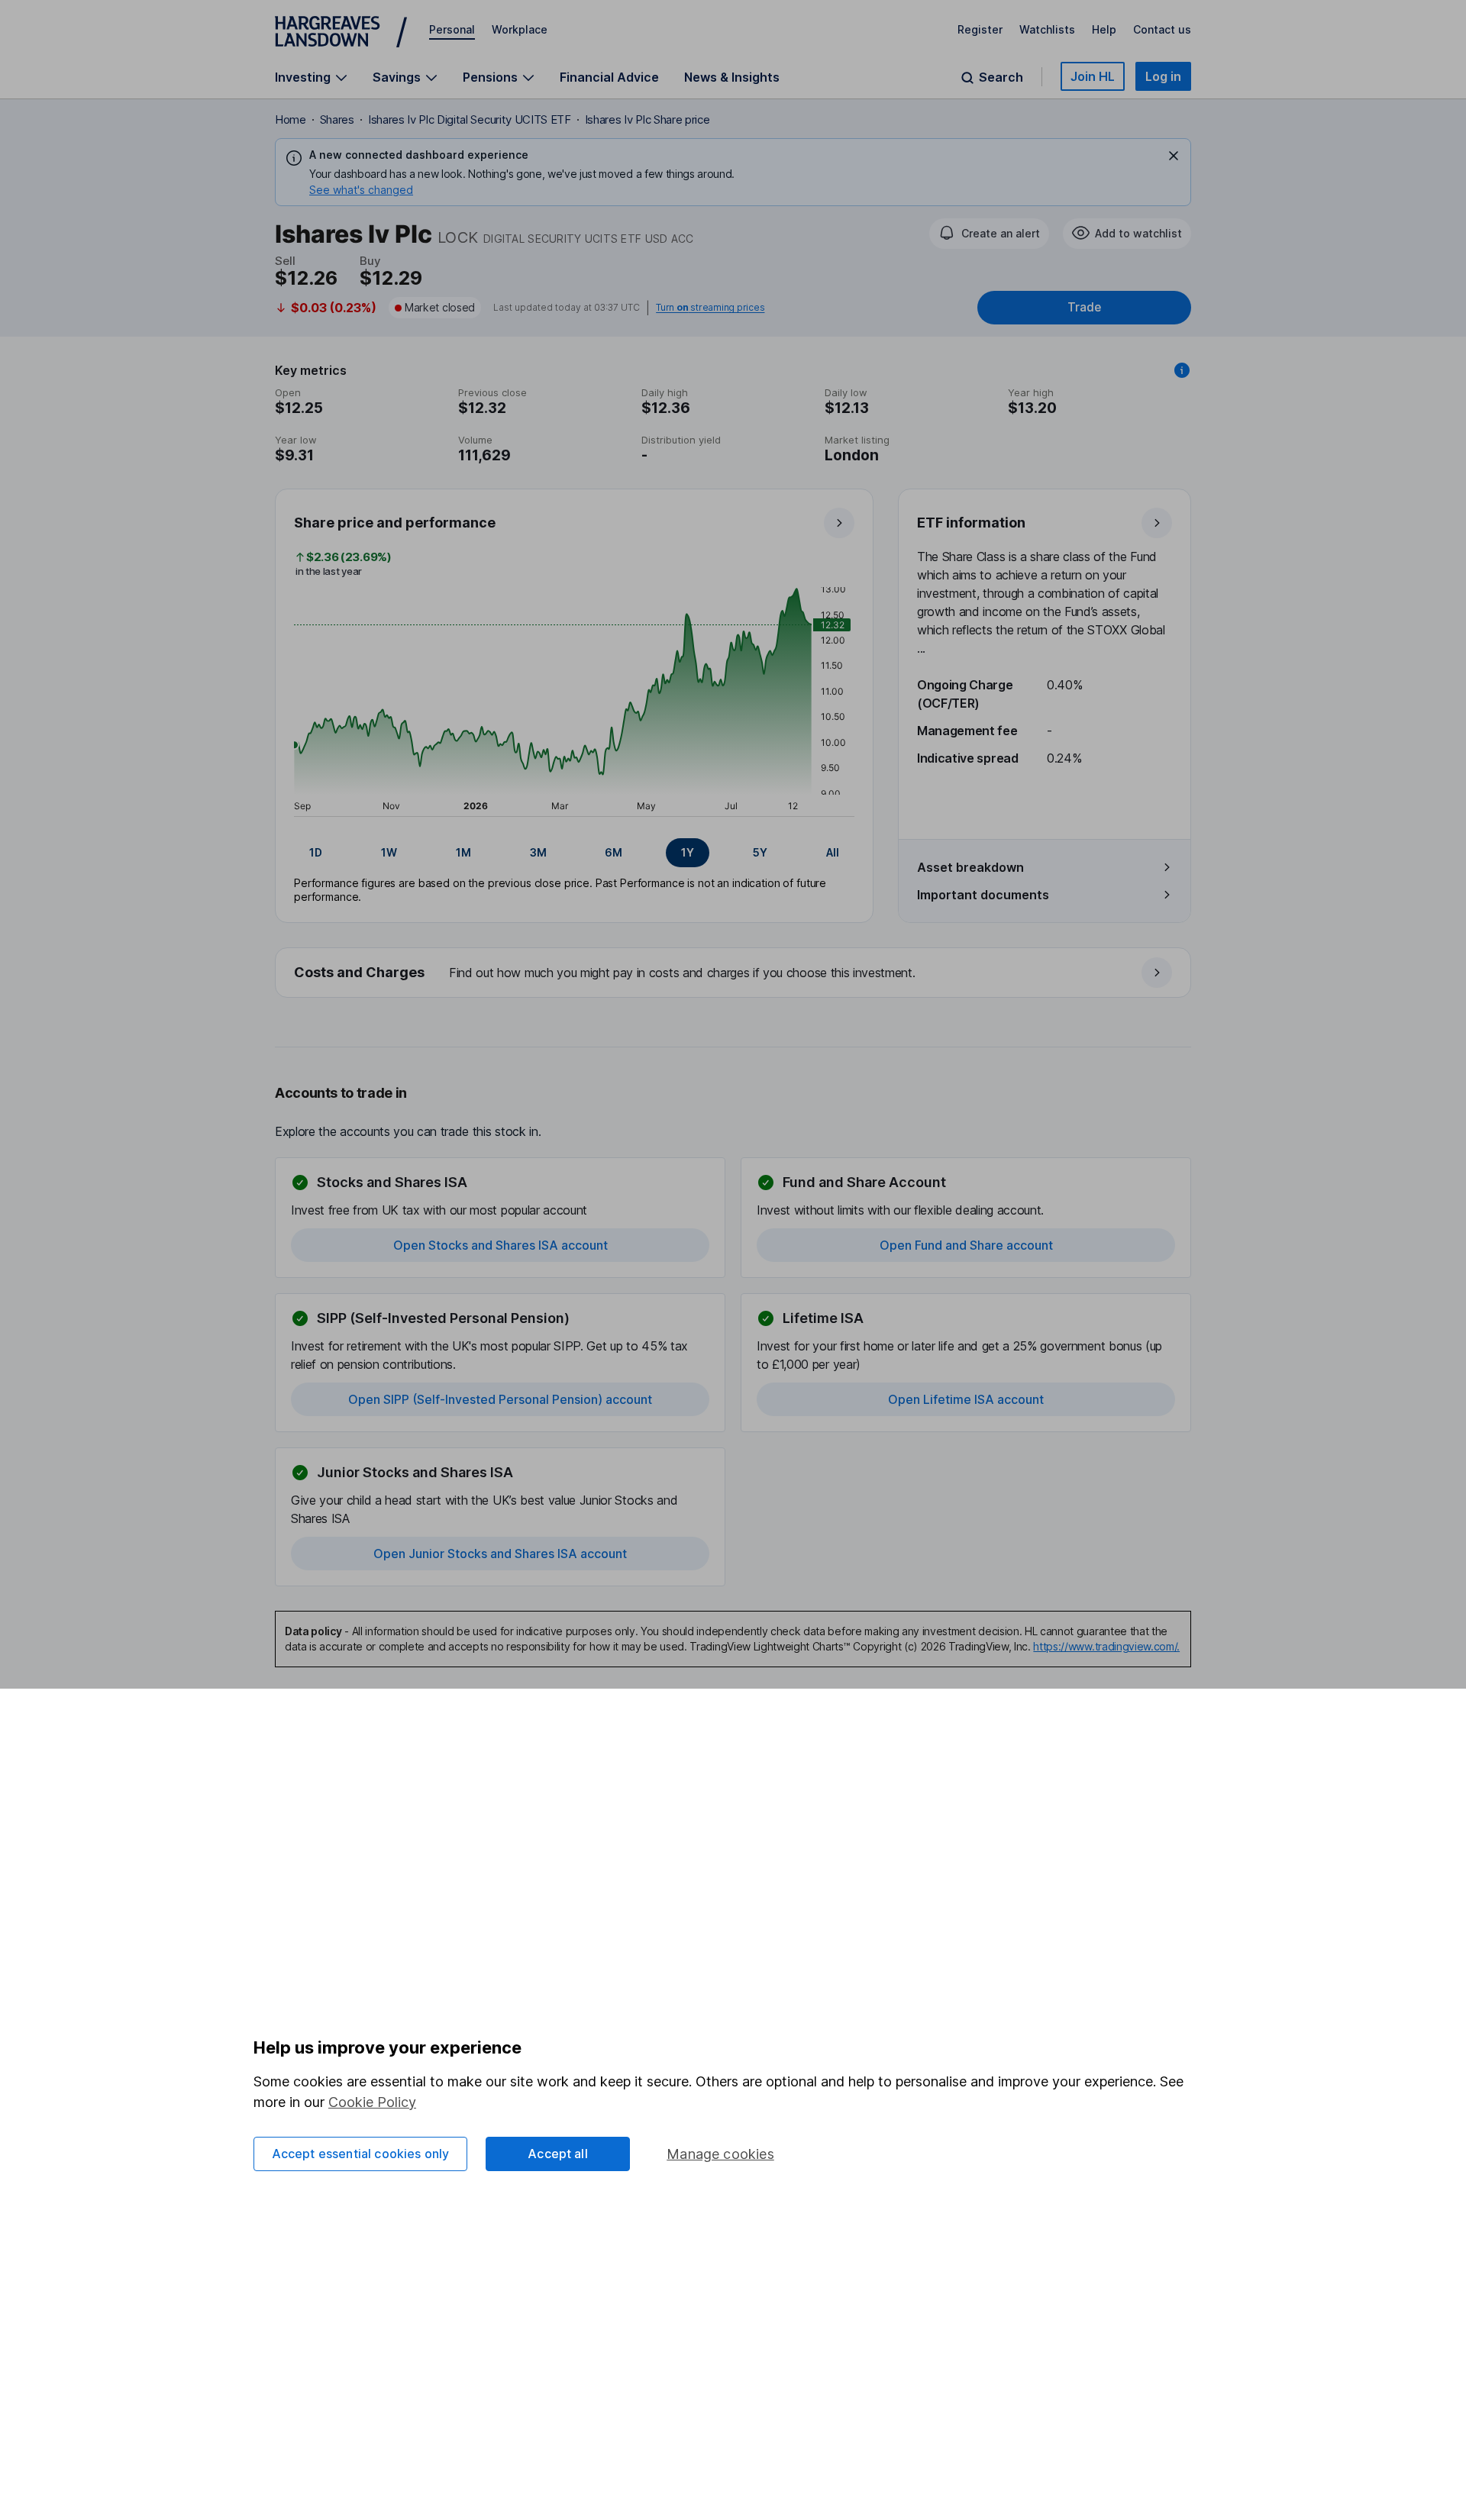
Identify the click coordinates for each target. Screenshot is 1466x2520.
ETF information (971, 523)
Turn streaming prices (710, 308)
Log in (1163, 76)
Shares (337, 119)
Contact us (1162, 29)
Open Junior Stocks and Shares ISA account (500, 1554)
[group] (574, 853)
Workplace (520, 29)
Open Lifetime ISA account (966, 1399)
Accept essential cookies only (361, 2154)
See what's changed (361, 190)
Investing (303, 77)
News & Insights (732, 77)
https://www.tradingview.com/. (1106, 1646)
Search (1001, 77)
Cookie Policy (372, 2102)
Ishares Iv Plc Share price (647, 119)
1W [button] (389, 852)
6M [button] (614, 852)
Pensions (490, 77)
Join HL (1093, 76)
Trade (1084, 307)
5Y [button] (760, 852)
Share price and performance (395, 523)
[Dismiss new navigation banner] (1174, 156)
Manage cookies (720, 2154)
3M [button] (538, 852)
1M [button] (463, 852)
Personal (452, 29)
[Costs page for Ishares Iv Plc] (734, 973)
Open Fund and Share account (966, 1245)
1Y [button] (688, 852)
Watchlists (1047, 29)
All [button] (833, 852)
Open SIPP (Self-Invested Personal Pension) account (500, 1399)
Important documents (983, 895)
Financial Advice (609, 77)
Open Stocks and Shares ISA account (501, 1245)
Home (291, 119)
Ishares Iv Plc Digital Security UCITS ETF (470, 119)
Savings (397, 77)
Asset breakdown (970, 867)
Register (980, 29)
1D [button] (316, 852)
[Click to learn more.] (1182, 370)
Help (1104, 29)
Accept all (558, 2154)
